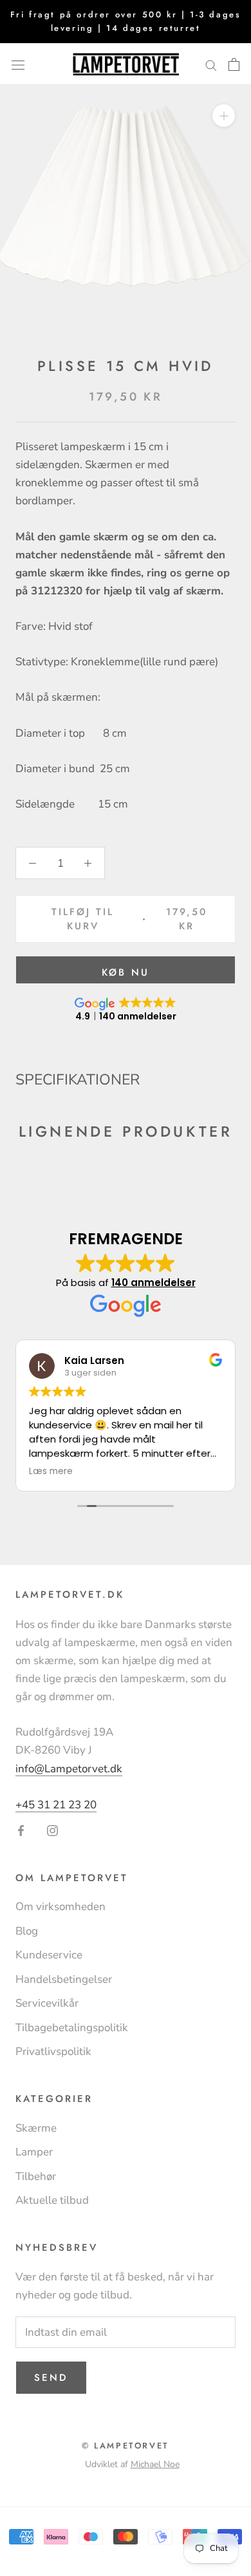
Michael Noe (155, 2464)
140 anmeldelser (153, 1283)
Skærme (36, 2128)
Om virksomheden (60, 1907)
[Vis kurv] (234, 64)
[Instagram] (52, 1830)
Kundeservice (49, 1955)
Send (51, 2378)
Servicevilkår (47, 2003)
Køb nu (126, 972)
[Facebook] (21, 1830)
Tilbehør (36, 2176)
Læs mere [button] (51, 1472)
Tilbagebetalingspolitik (72, 2028)
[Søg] (211, 64)
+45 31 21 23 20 (56, 1805)
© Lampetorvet (126, 2446)
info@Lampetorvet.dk (69, 1769)
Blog (27, 1931)
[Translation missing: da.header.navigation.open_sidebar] (18, 64)
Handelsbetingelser (64, 1979)
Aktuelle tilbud (52, 2200)
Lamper (34, 2152)
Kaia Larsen (94, 1360)
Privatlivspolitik (53, 2051)
